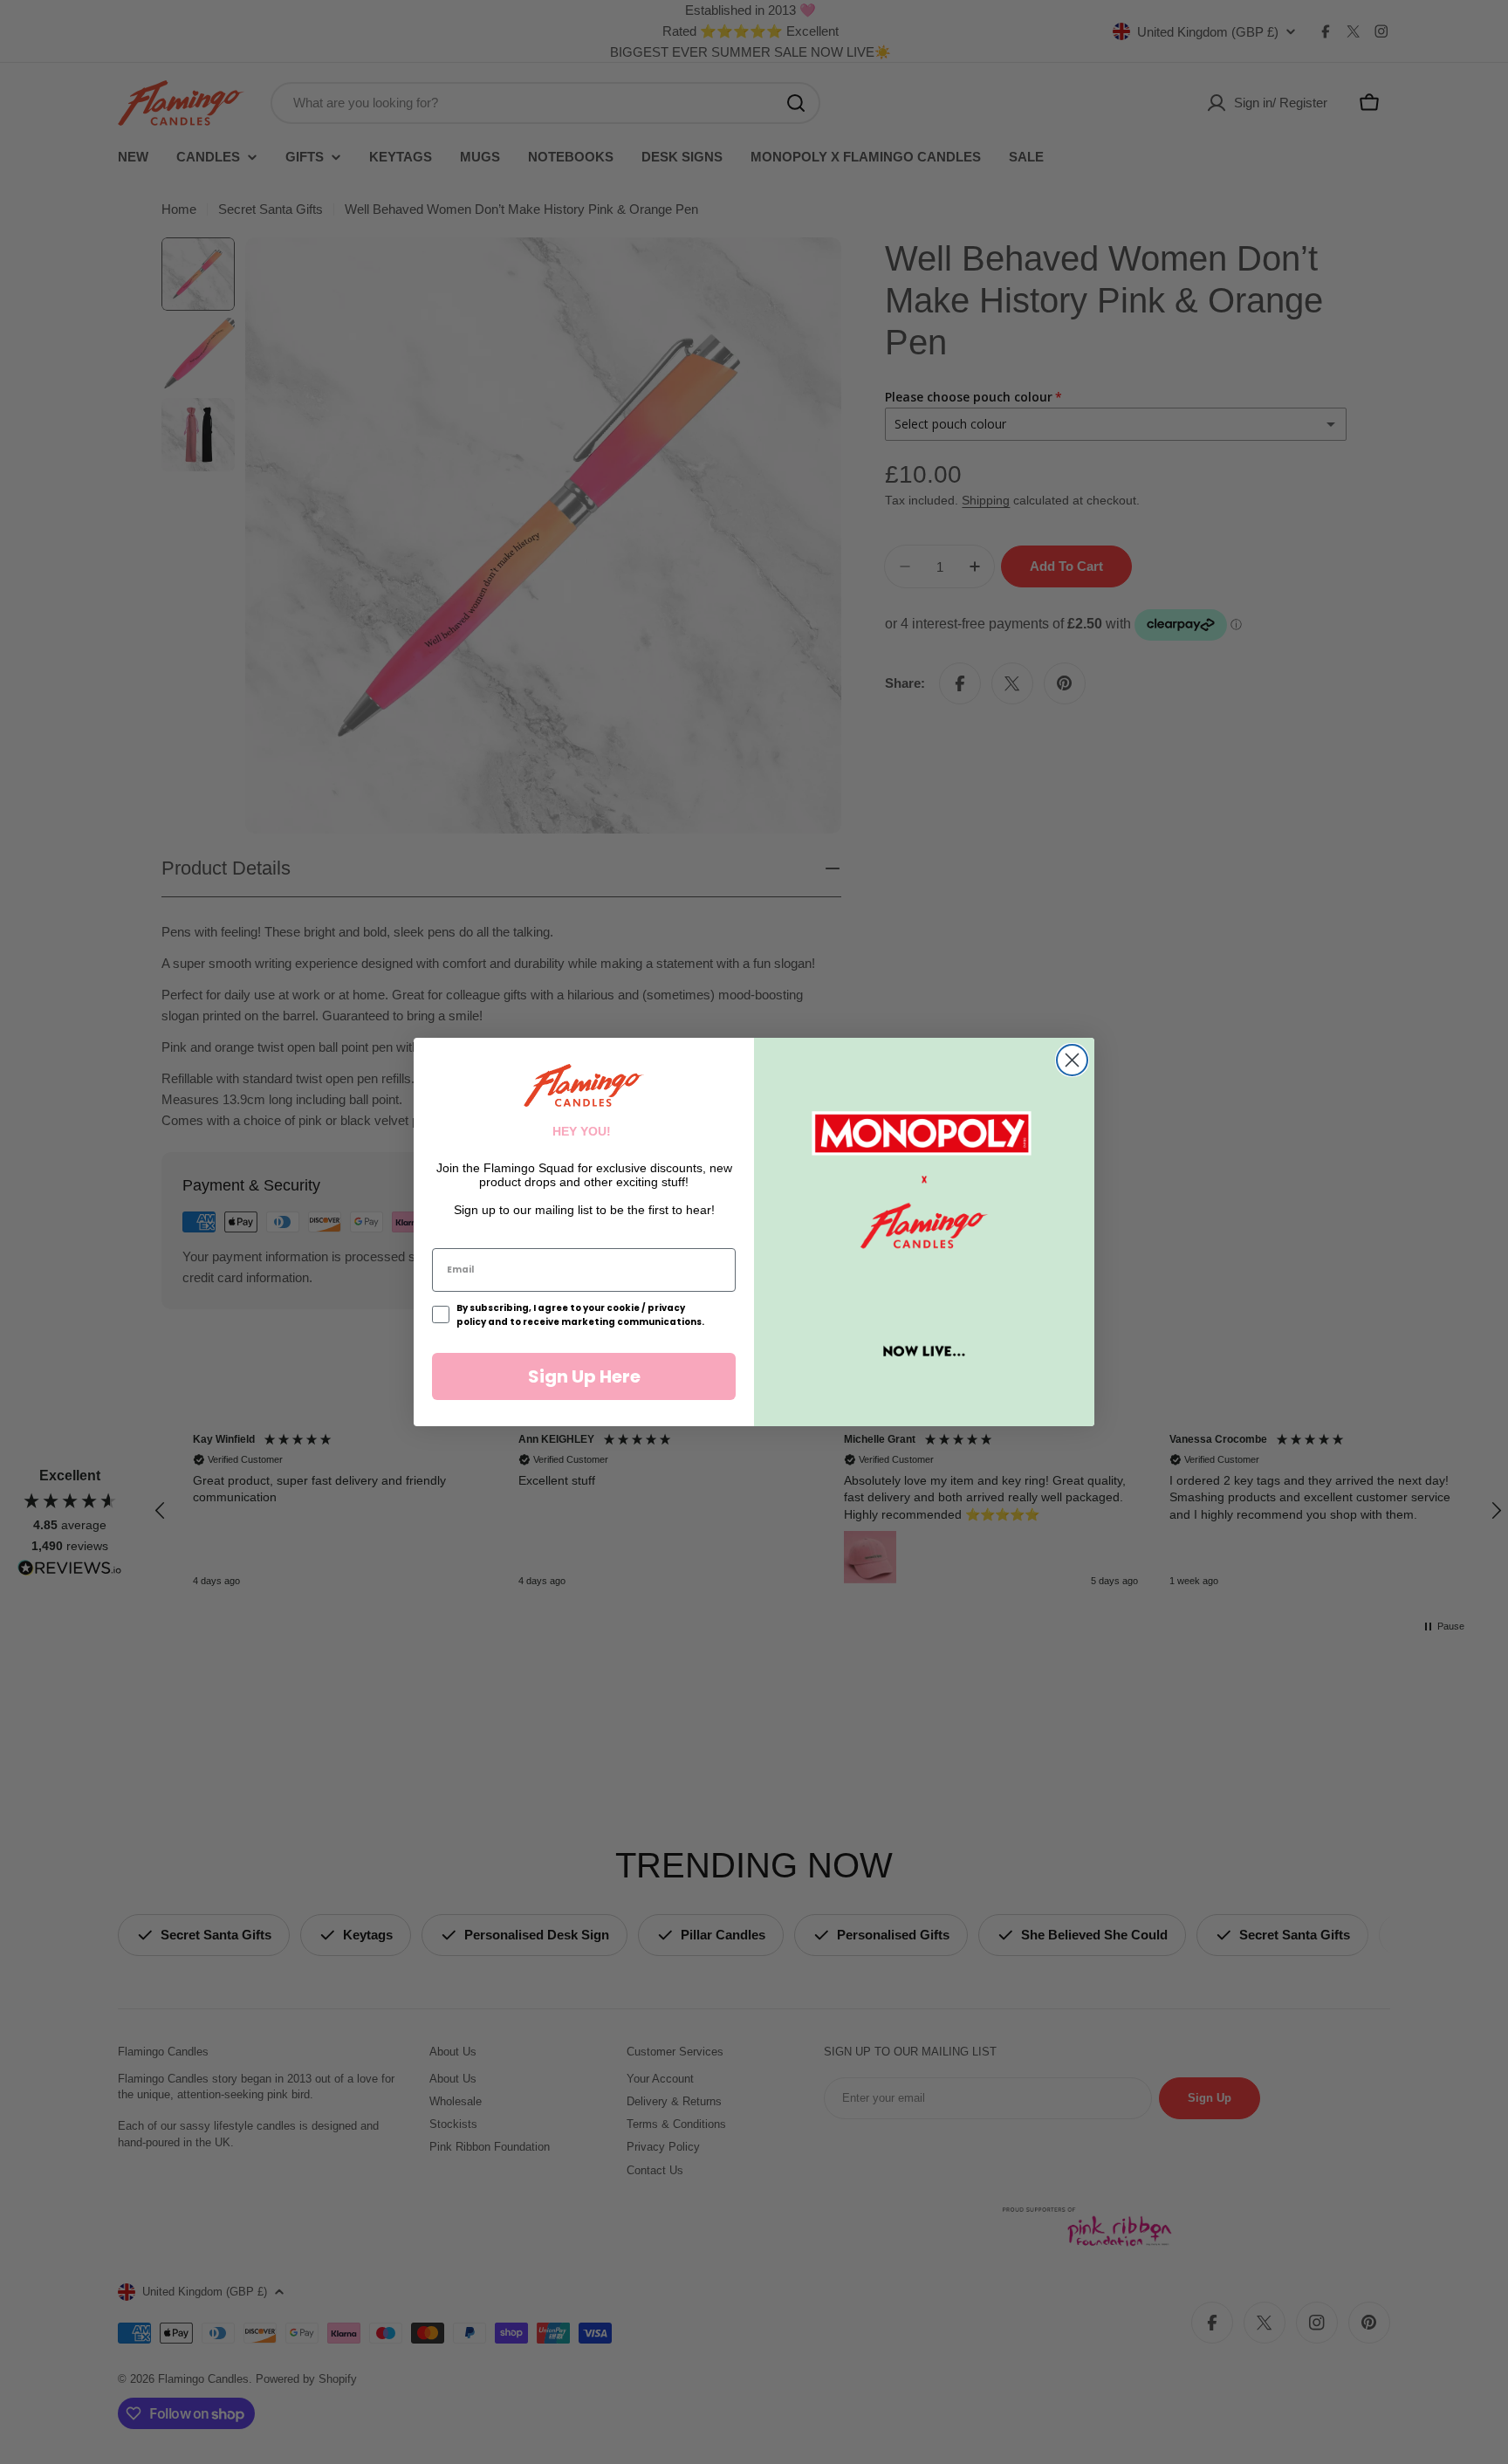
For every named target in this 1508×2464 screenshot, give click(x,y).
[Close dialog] (1072, 1060)
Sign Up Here (584, 1376)
